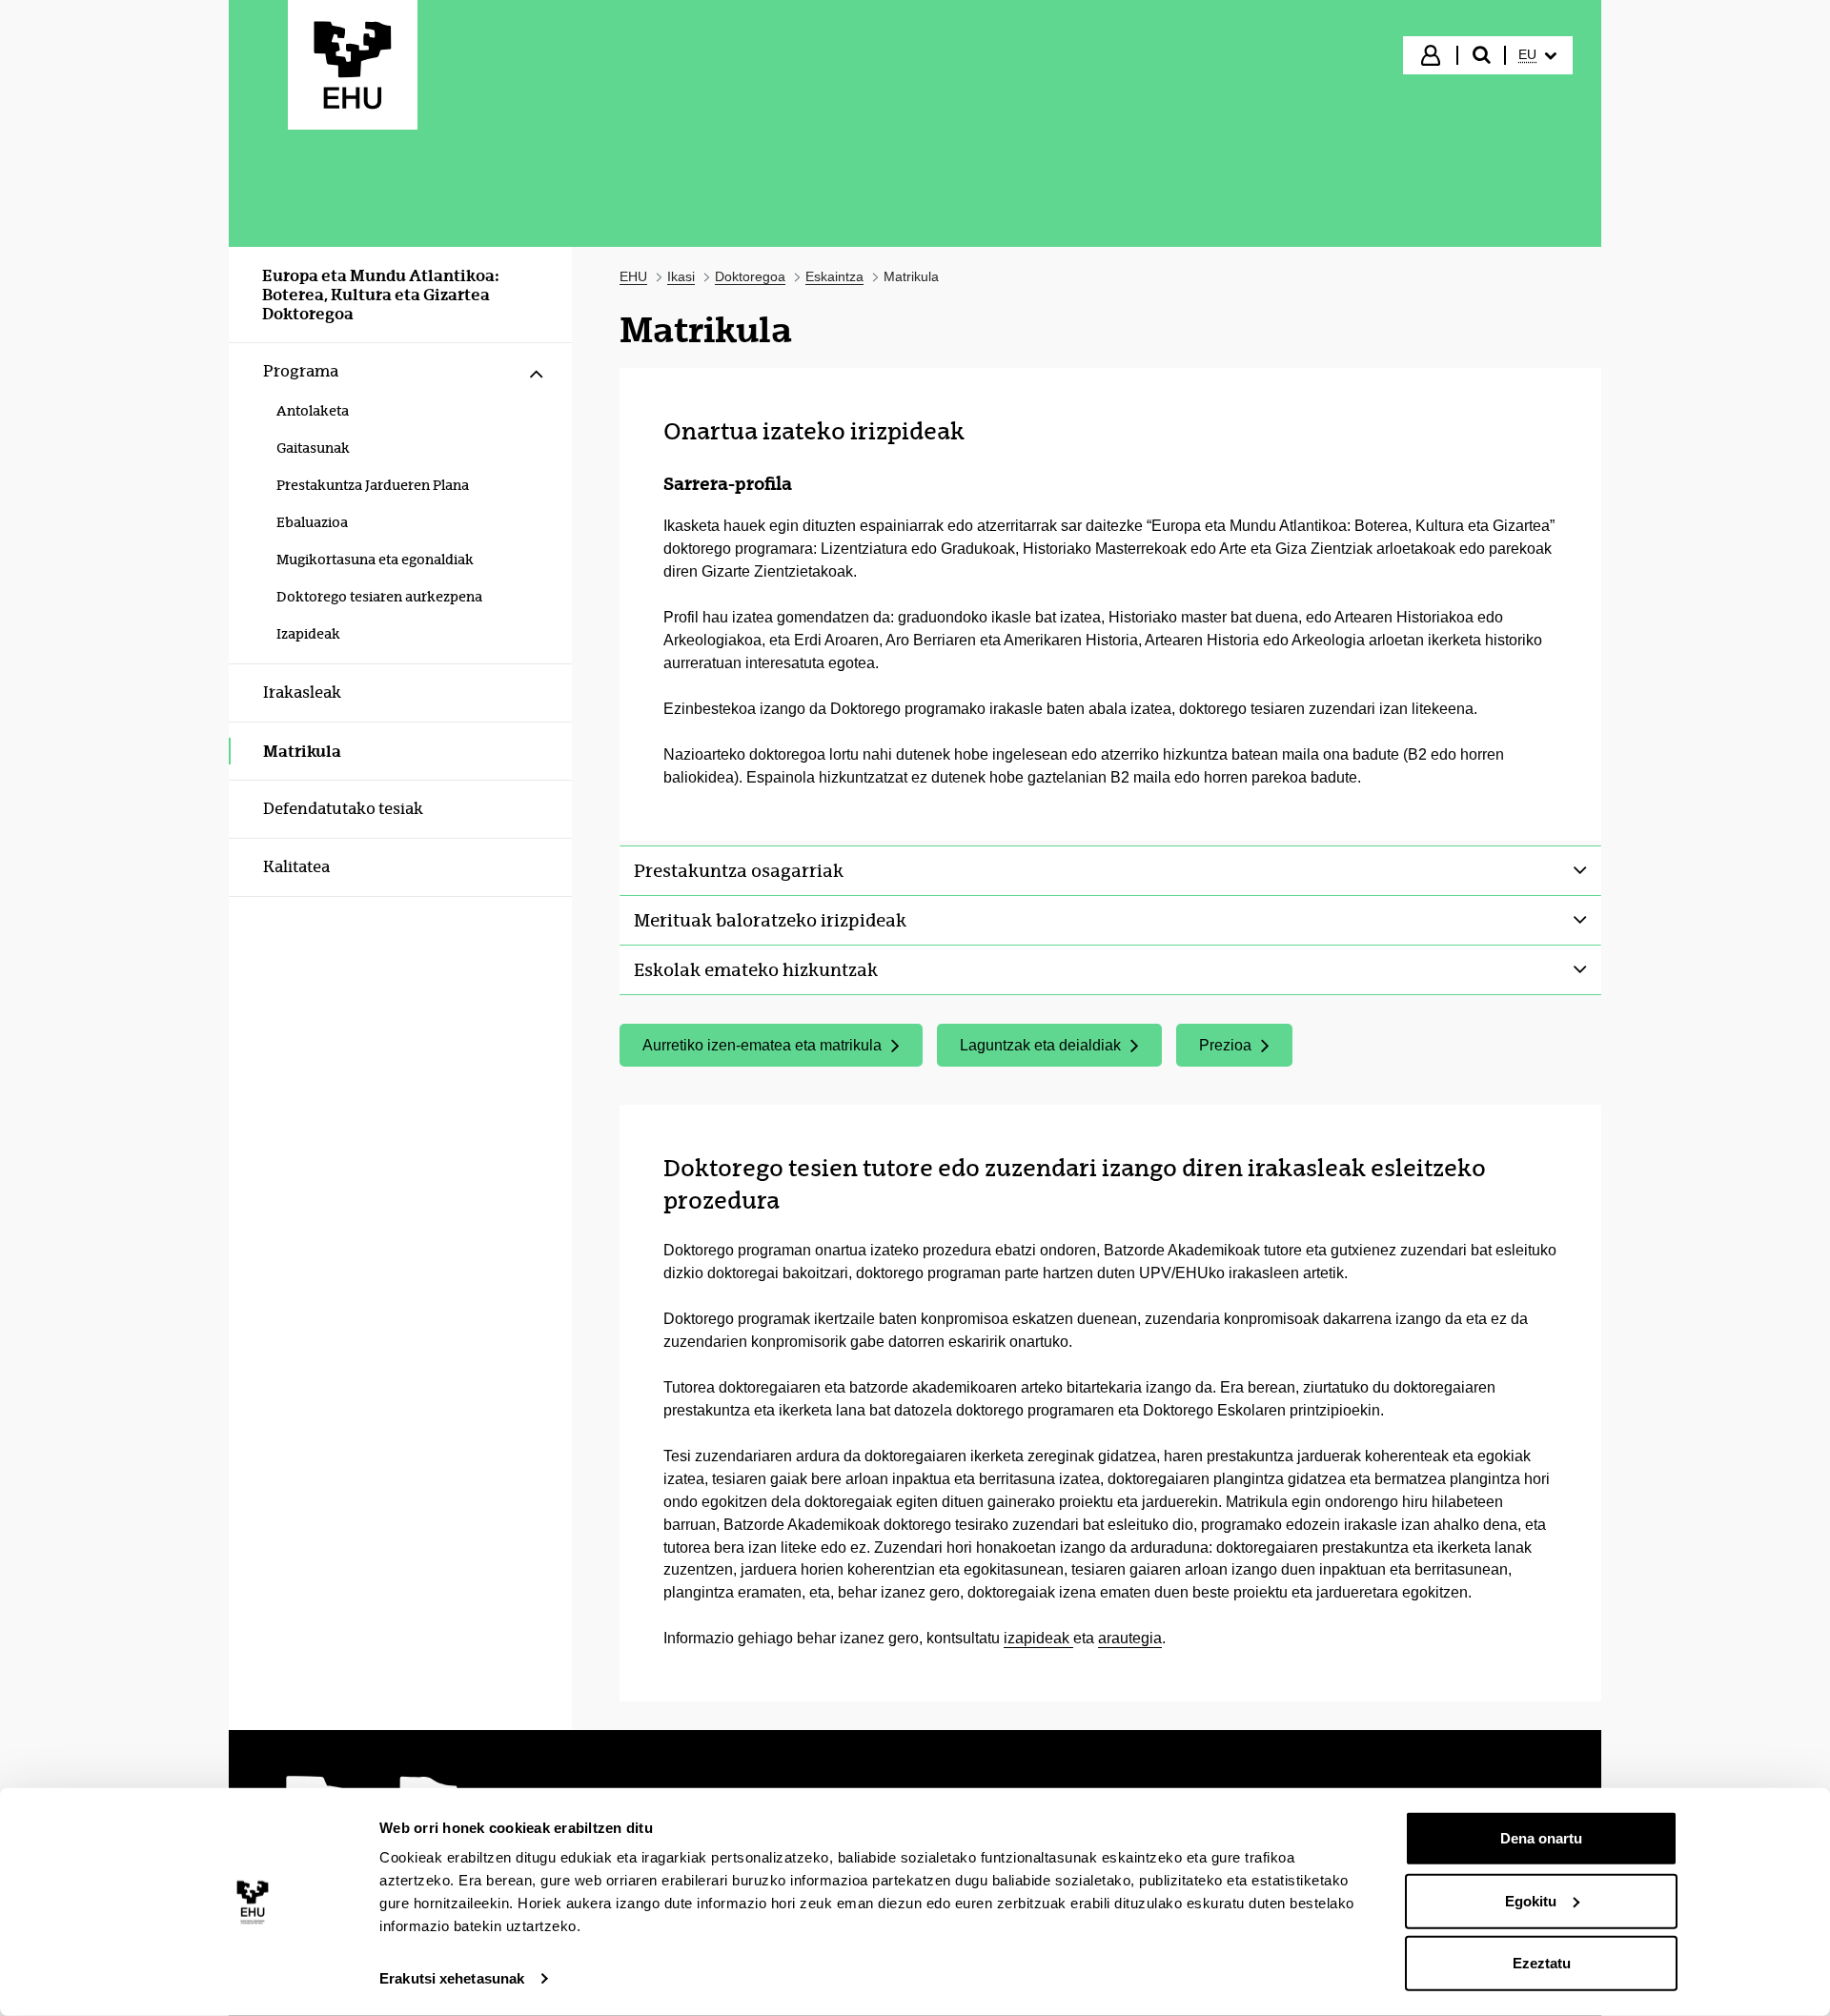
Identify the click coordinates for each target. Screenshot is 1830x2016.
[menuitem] (1537, 55)
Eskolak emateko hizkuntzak (756, 970)
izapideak (1038, 1638)
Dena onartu (1541, 1838)
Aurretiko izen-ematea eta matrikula (762, 1050)
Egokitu (1531, 1900)
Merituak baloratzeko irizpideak (770, 920)
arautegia (1130, 1638)
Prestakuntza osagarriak (739, 871)
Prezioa (1245, 1050)
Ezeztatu (1542, 1963)
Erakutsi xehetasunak (452, 1978)
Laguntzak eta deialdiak (1060, 1050)
